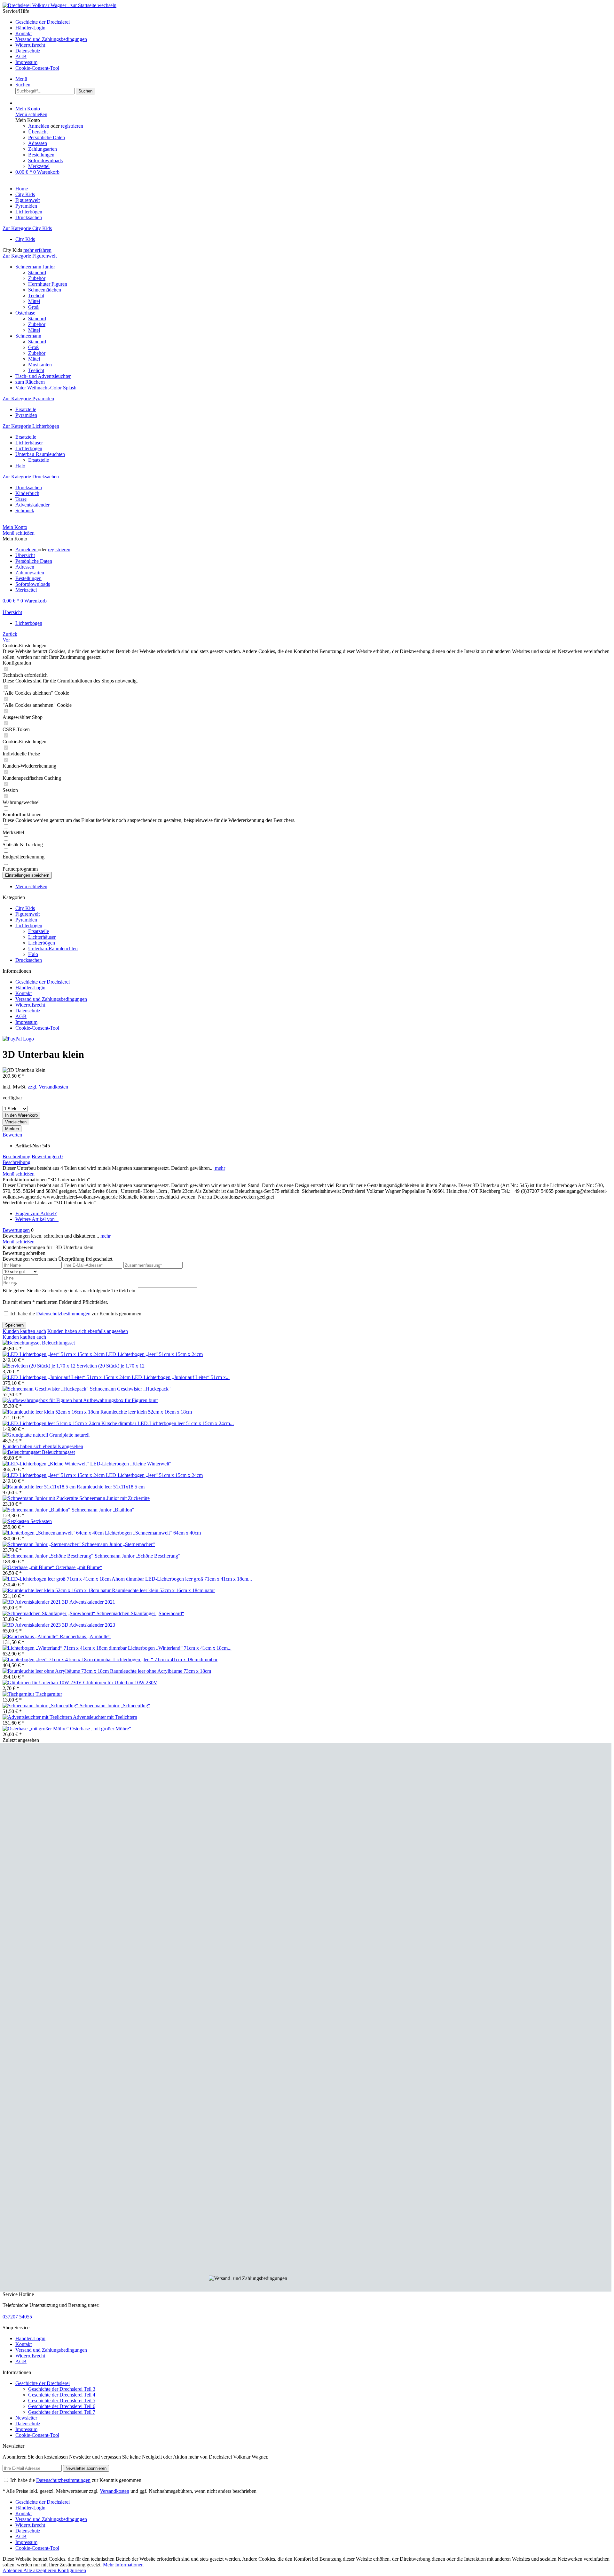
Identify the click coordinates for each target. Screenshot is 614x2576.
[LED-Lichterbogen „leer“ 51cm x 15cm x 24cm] (54, 1354)
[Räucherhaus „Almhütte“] (31, 1636)
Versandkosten (114, 2491)
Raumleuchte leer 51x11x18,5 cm (111, 1487)
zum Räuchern (30, 382)
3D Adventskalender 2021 (89, 1602)
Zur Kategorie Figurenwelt (30, 256)
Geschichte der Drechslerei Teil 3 (62, 2389)
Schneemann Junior (35, 267)
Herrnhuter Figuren (48, 284)
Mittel (34, 301)
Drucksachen (29, 487)
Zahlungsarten (43, 149)
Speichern (14, 1325)
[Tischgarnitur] (19, 1694)
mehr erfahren (37, 250)
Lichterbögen (29, 448)
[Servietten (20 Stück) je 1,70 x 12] (40, 1366)
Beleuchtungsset (58, 1343)
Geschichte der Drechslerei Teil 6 (62, 2406)
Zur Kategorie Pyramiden (28, 399)
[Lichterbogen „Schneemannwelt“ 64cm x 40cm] (54, 1533)
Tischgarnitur (49, 1694)
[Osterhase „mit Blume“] (29, 1567)
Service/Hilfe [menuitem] (45, 40)
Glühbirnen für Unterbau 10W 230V (120, 1683)
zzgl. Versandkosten (48, 1087)
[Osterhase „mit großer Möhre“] (36, 1729)
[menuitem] (313, 22)
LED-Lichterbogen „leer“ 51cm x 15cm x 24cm (154, 1354)
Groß (33, 307)
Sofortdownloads (45, 160)
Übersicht (38, 132)
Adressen (38, 143)
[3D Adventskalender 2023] (32, 1625)
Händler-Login (30, 28)
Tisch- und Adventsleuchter (43, 376)
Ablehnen (13, 2570)
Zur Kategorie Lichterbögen (31, 426)
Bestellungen (41, 155)
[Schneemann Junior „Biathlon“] (37, 1510)
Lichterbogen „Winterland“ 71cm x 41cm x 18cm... (180, 1648)
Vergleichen (16, 1122)
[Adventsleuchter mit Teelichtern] (38, 1717)
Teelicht (36, 295)
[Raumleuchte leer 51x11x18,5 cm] (40, 1487)
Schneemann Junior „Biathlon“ (103, 1510)
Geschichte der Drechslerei (43, 22)
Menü (21, 79)
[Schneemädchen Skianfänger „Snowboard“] (50, 1613)
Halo (20, 466)
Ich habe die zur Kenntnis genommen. (76, 1314)
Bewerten (12, 1135)
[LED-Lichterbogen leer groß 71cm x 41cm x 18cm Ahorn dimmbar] (74, 1579)
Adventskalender (32, 505)
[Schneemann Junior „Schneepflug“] (41, 1706)
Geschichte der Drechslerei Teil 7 (62, 2412)
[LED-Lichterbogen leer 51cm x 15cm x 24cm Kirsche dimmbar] (70, 1423)
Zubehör (37, 278)
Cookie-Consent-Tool (37, 68)
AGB (21, 56)
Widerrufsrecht (30, 45)
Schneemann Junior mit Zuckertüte (114, 1498)
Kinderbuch (27, 493)
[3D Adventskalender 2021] (32, 1602)
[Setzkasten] (16, 1521)
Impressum (26, 62)
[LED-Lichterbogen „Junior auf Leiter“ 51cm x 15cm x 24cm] (67, 1377)
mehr (219, 1168)
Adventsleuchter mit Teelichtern (105, 1717)
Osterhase (25, 313)
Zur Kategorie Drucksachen (31, 477)
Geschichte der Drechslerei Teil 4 (62, 2395)
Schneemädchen (45, 290)
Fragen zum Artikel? (36, 1213)
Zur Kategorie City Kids (27, 228)
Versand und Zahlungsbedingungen (51, 39)
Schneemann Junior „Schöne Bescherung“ (138, 1556)
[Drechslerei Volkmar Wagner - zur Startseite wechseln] (59, 5)
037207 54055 (17, 2317)
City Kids (25, 239)
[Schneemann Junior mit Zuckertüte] (41, 1498)
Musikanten (40, 365)
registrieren (72, 126)
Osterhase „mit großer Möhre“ (101, 1729)
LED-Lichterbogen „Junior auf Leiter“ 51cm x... (181, 1377)
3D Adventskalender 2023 (89, 1625)
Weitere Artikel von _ (37, 1219)
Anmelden (39, 126)
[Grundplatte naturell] (26, 1435)
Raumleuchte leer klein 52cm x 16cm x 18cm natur (163, 1590)
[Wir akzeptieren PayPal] (18, 1039)
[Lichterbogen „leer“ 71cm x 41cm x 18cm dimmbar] (58, 1659)
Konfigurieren (72, 2570)
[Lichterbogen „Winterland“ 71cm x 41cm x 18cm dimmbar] (65, 1648)
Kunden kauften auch (24, 1331)
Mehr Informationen (123, 2565)
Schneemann (28, 336)
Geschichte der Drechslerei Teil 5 (62, 2401)
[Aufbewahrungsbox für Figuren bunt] (43, 1400)
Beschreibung (16, 1156)
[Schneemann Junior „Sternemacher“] (42, 1544)
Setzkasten (41, 1521)
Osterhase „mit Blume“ (79, 1567)
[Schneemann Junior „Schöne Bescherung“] (49, 1556)
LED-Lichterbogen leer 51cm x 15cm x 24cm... (186, 1423)
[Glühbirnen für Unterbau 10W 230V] (43, 1683)
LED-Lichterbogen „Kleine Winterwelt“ (131, 1464)
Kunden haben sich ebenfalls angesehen (88, 1331)
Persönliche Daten (47, 137)
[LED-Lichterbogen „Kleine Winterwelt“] (46, 1464)
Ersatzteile (26, 409)
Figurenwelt (28, 914)
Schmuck (25, 510)
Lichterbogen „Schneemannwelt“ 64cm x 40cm (153, 1533)
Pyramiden (26, 415)
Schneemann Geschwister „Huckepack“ (130, 1389)
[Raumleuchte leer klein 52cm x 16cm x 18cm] (51, 1412)
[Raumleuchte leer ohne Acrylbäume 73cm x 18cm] (56, 1671)
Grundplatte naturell (69, 1435)
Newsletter (26, 2418)
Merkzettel (39, 166)
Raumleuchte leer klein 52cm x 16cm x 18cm (146, 1412)
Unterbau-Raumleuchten (40, 454)
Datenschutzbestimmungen (63, 1314)
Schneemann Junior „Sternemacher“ (118, 1544)
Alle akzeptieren (40, 2570)
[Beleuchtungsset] (22, 1343)
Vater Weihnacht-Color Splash (46, 388)
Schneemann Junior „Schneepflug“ (115, 1706)
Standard (37, 272)
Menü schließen (31, 114)
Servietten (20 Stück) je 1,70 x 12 (111, 1366)
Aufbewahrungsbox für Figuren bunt (120, 1400)
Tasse (21, 499)
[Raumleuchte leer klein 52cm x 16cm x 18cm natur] (57, 1590)
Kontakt (24, 33)
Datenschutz (28, 51)
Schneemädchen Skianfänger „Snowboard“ (140, 1613)
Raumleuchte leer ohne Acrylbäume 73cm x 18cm (161, 1671)
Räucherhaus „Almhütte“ (85, 1636)
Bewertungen (47, 1156)
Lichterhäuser (29, 443)
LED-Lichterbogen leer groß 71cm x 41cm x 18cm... (199, 1579)
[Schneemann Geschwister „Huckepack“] (46, 1389)
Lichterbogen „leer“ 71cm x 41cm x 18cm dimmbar (165, 1659)
